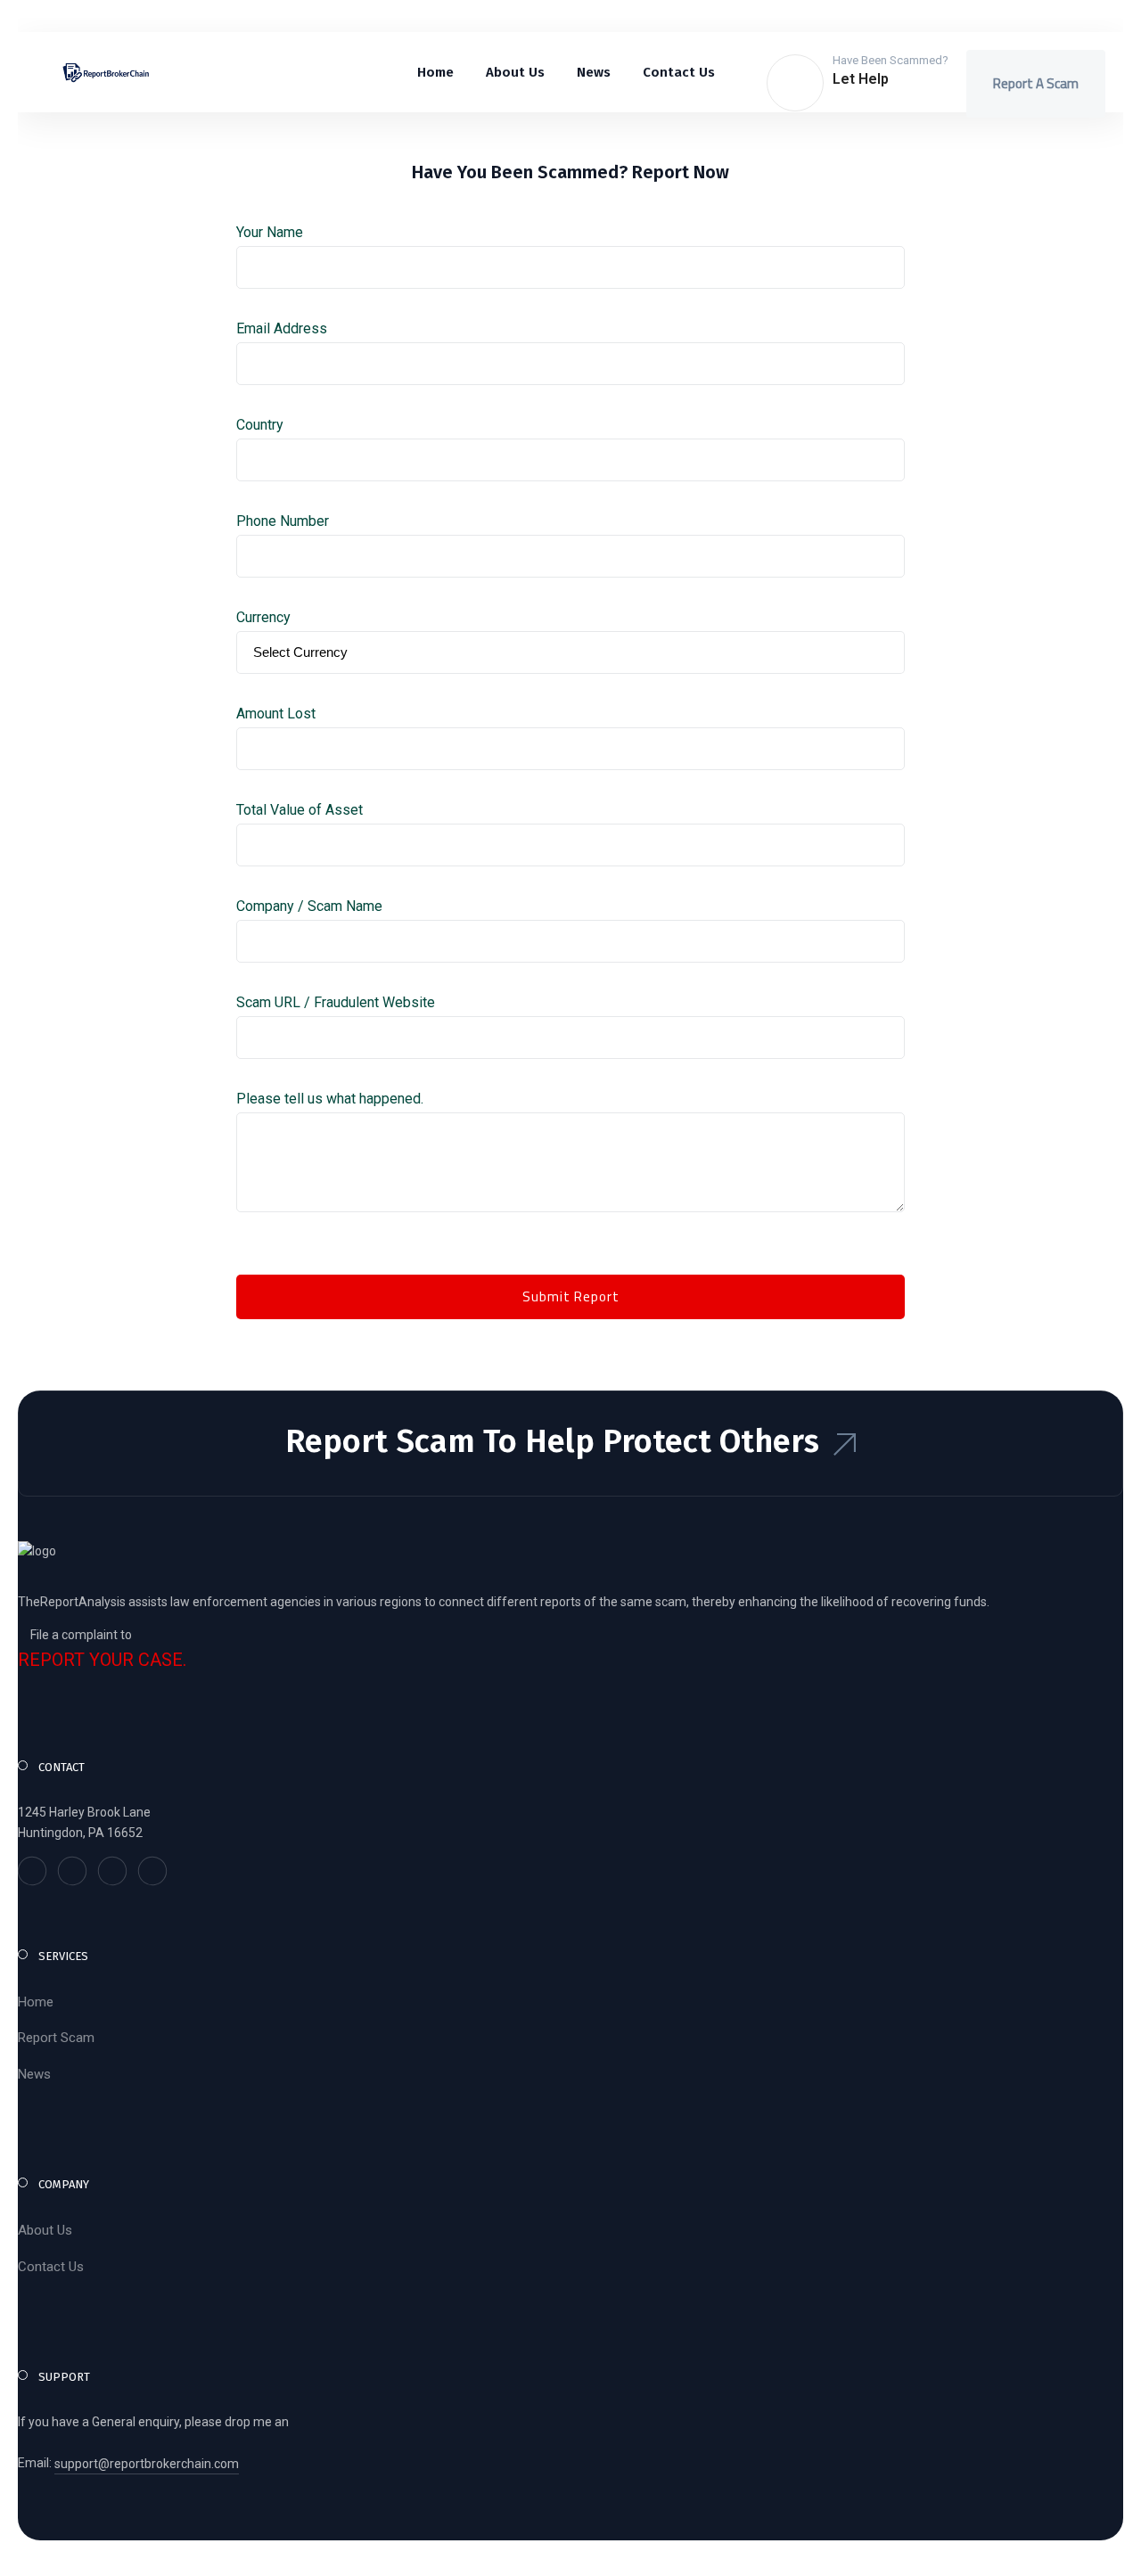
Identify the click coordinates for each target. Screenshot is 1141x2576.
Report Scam (56, 2038)
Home (36, 2002)
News (34, 2074)
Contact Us (51, 2267)
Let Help (861, 79)
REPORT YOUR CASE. (102, 1660)
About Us (45, 2230)
